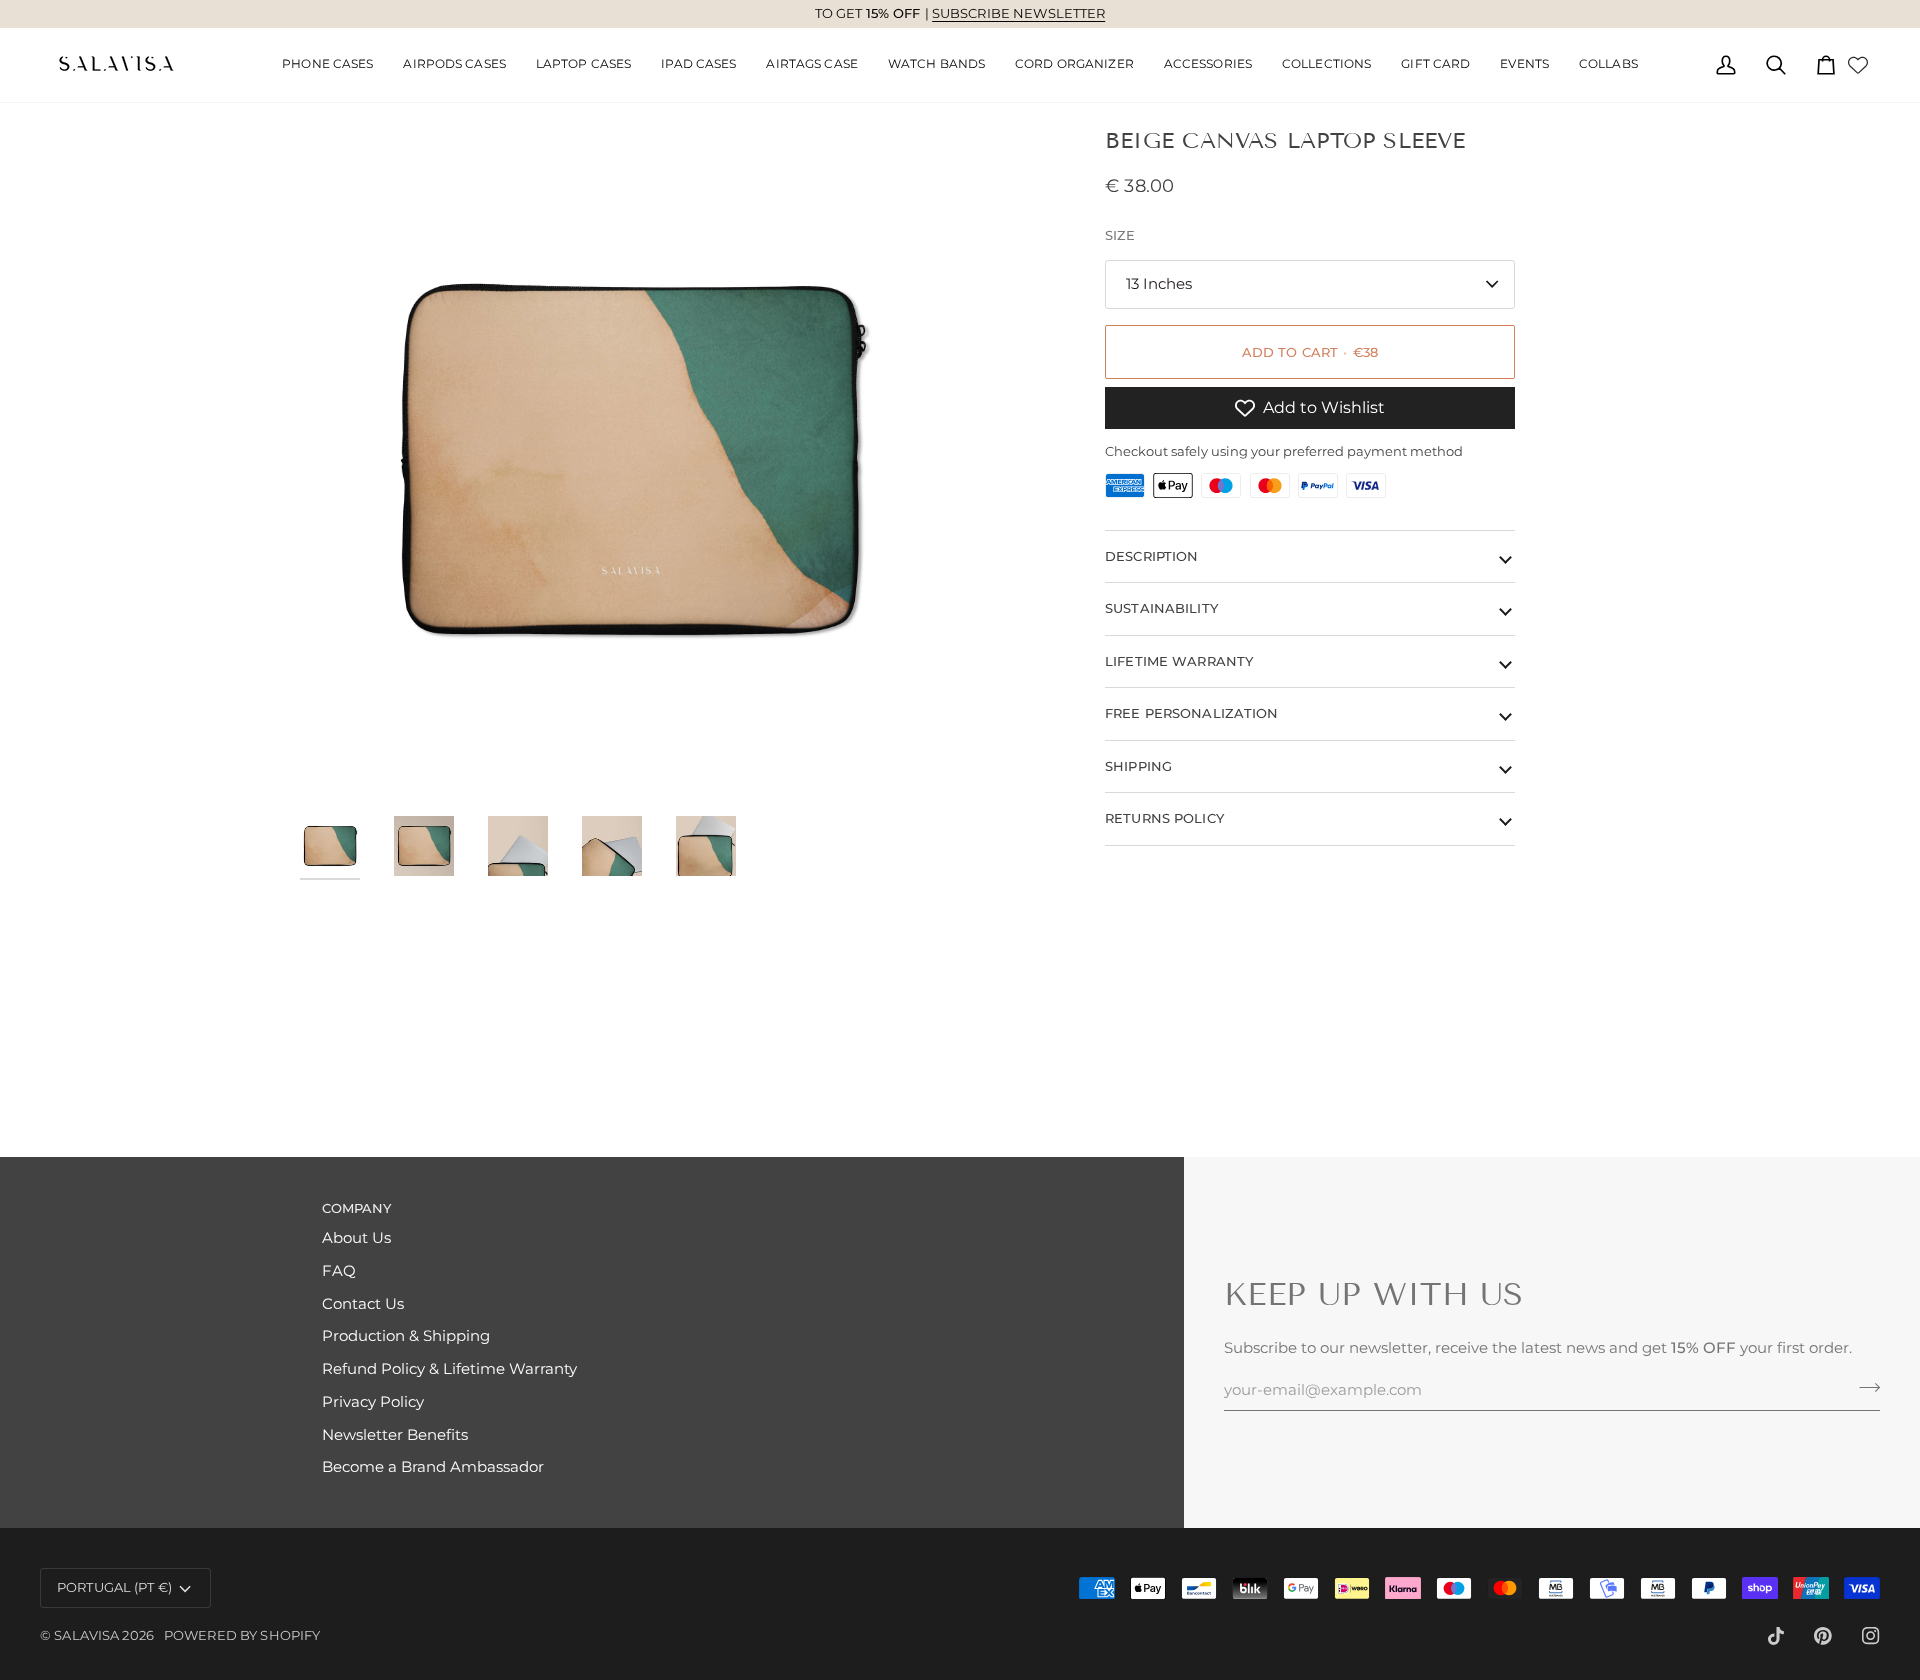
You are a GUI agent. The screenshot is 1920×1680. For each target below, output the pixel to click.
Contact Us (363, 1304)
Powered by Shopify (242, 1635)
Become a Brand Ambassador (433, 1467)
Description (1151, 556)
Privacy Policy (373, 1402)
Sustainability (1161, 608)
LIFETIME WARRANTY (1179, 661)
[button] (454, 65)
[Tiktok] (1776, 1636)
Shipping (1138, 766)
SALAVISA (86, 1635)
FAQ (339, 1271)
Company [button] (357, 1208)
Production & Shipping (406, 1336)
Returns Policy (1164, 818)
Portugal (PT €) (114, 1587)
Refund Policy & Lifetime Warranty (449, 1369)
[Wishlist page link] (1858, 65)
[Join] (1863, 1387)
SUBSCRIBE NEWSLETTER (1019, 13)
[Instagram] (1871, 1636)
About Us (356, 1238)
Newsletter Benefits (395, 1435)
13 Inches (1159, 284)
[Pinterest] (1823, 1636)
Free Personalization (1192, 713)
